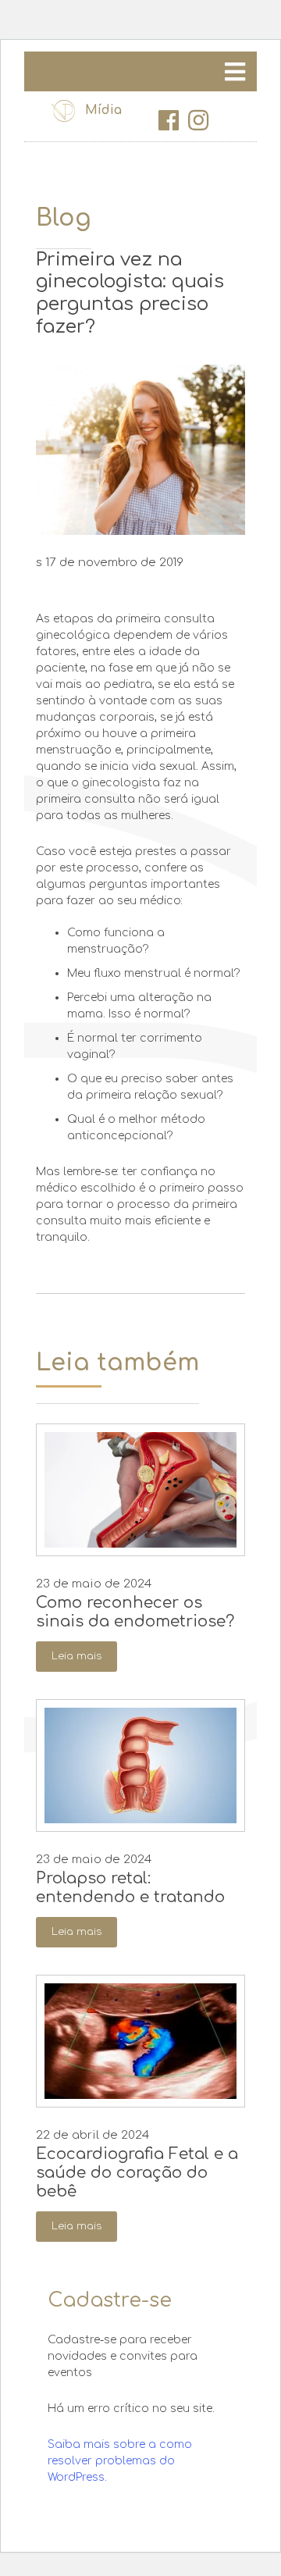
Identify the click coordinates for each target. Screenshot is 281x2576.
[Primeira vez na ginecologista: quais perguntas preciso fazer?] (140, 449)
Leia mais (76, 1656)
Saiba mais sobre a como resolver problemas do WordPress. (120, 2461)
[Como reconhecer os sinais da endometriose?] (140, 1490)
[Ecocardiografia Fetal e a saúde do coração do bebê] (140, 2041)
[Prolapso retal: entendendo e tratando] (140, 1765)
